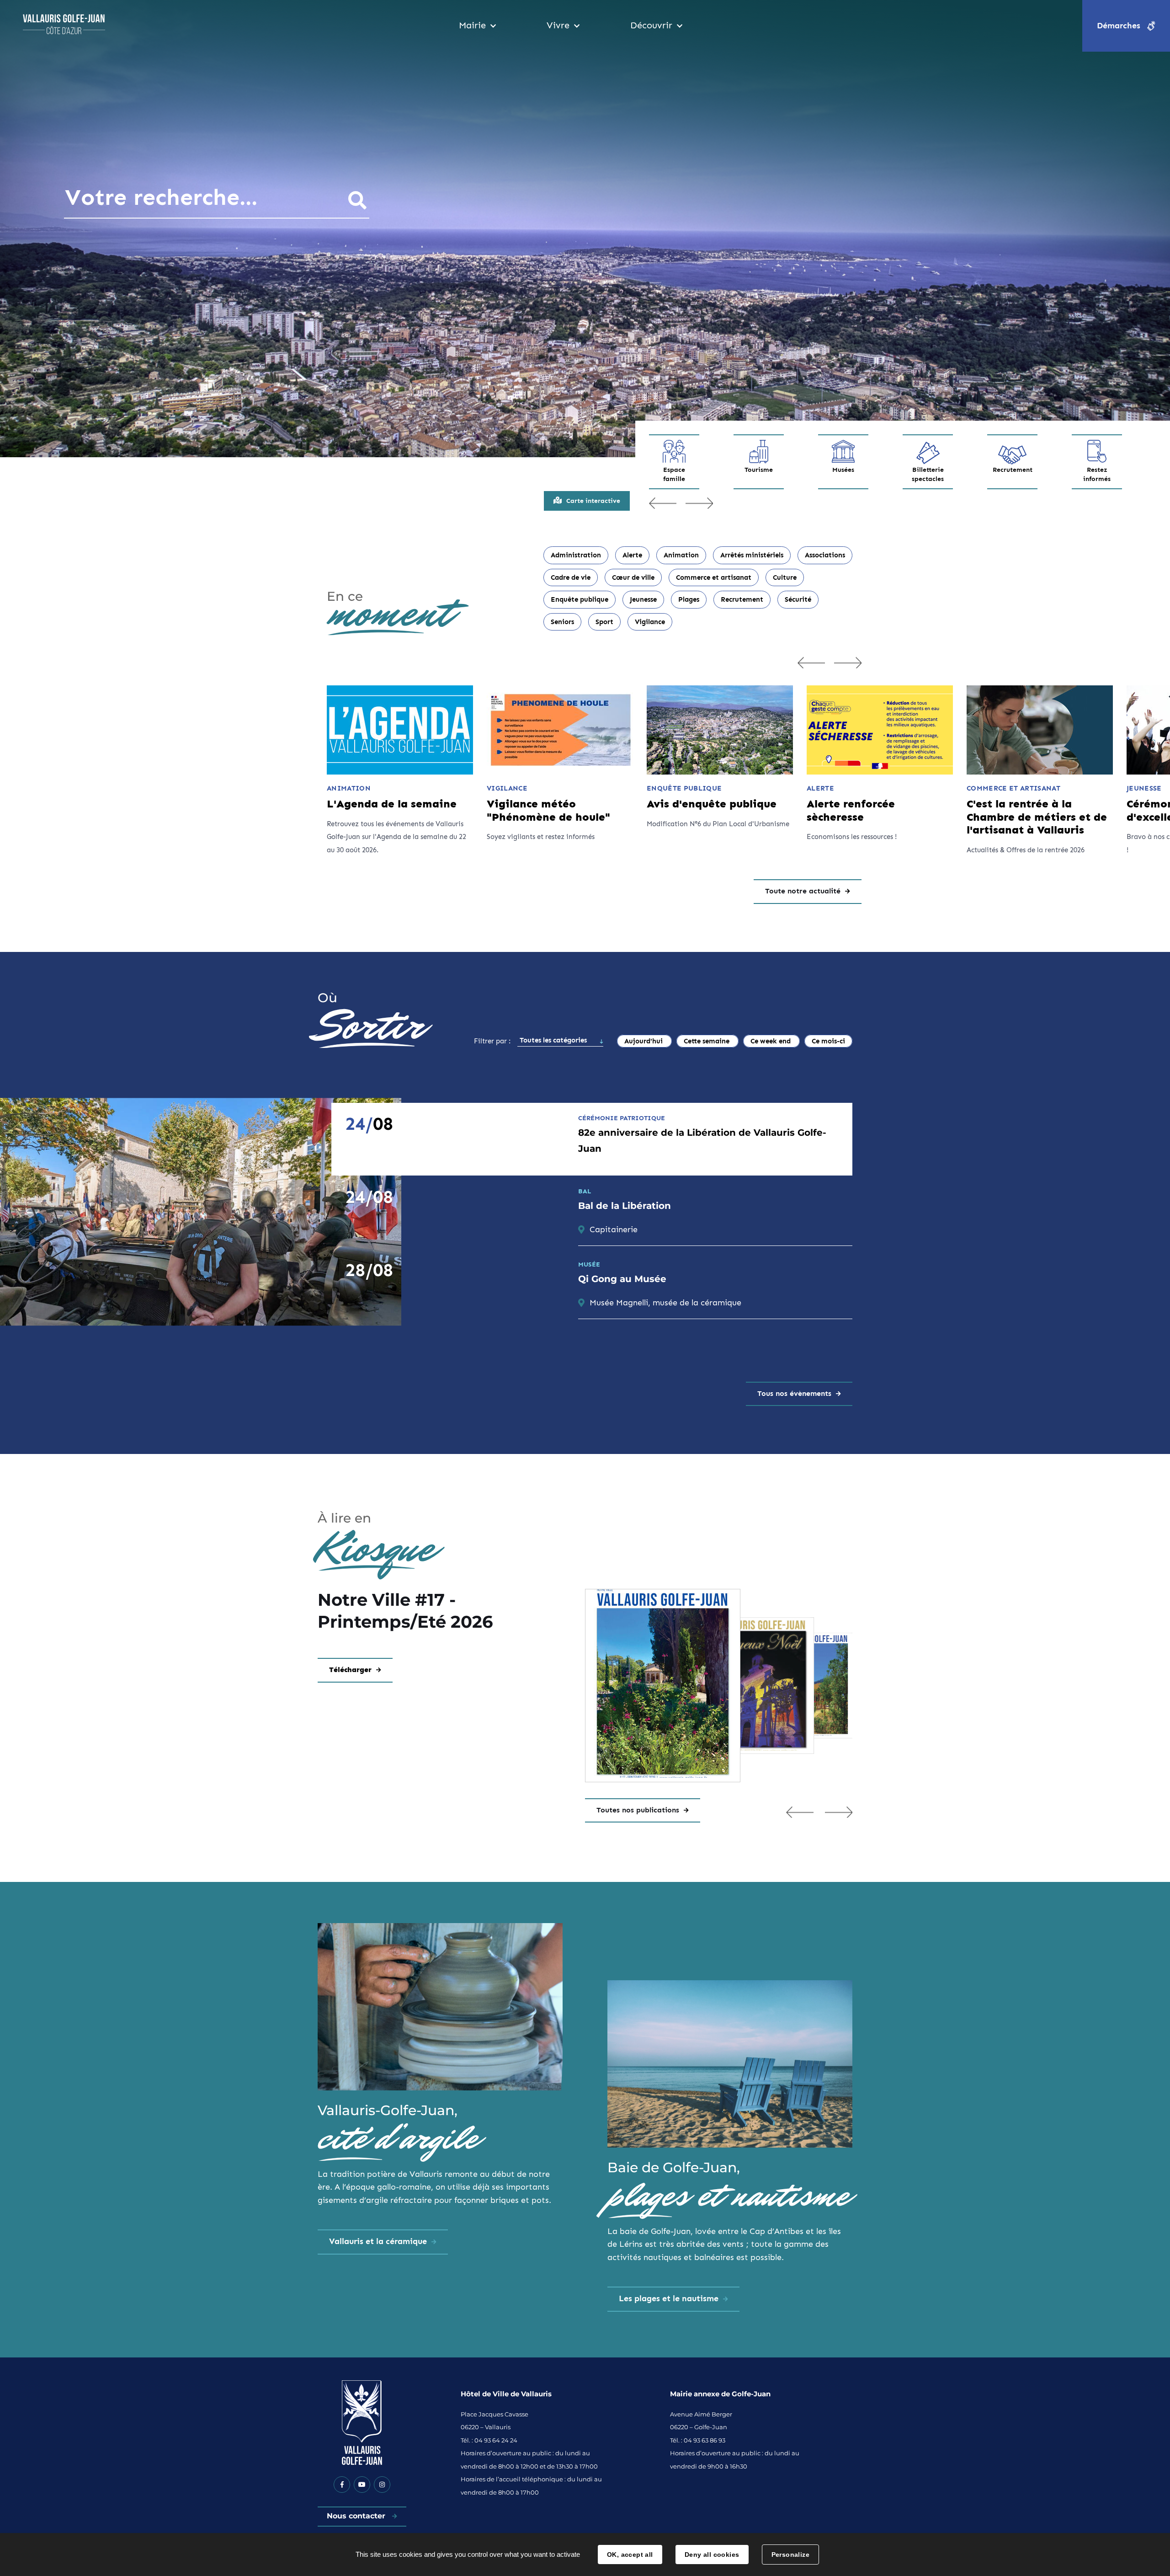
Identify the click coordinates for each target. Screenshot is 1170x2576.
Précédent (663, 503)
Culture (785, 577)
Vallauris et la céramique (378, 2241)
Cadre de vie (571, 577)
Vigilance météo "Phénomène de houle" (548, 810)
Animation (681, 555)
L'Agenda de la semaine (392, 804)
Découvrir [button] (651, 25)
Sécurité (798, 599)
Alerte (632, 555)
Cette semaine (707, 1041)
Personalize (791, 2555)
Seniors (562, 622)
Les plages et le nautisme (669, 2298)
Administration (576, 555)
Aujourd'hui (644, 1041)
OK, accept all (630, 2555)
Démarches (1119, 26)
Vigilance (650, 622)
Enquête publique (580, 599)
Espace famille (674, 474)
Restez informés (1097, 474)
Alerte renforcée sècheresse (851, 810)
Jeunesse (643, 599)
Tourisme (759, 470)
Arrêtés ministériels (752, 555)
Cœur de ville (633, 577)
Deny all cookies (712, 2555)
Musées (843, 470)
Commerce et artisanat (714, 577)
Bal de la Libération (625, 1206)
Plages (689, 599)
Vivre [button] (558, 25)
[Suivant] (848, 663)
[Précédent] (811, 663)
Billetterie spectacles (928, 474)
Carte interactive (593, 501)
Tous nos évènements (794, 1393)
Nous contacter (357, 2516)
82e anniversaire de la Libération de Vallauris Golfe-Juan (702, 1141)
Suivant (699, 503)
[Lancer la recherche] (357, 200)
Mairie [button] (472, 25)
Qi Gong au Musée (622, 1279)
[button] (800, 1812)
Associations (825, 555)
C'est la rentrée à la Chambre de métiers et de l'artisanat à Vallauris (1037, 817)
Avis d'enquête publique (712, 804)
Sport (604, 622)
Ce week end (771, 1041)
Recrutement (1012, 470)
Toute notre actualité (803, 891)
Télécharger (350, 1670)
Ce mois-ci (828, 1041)
